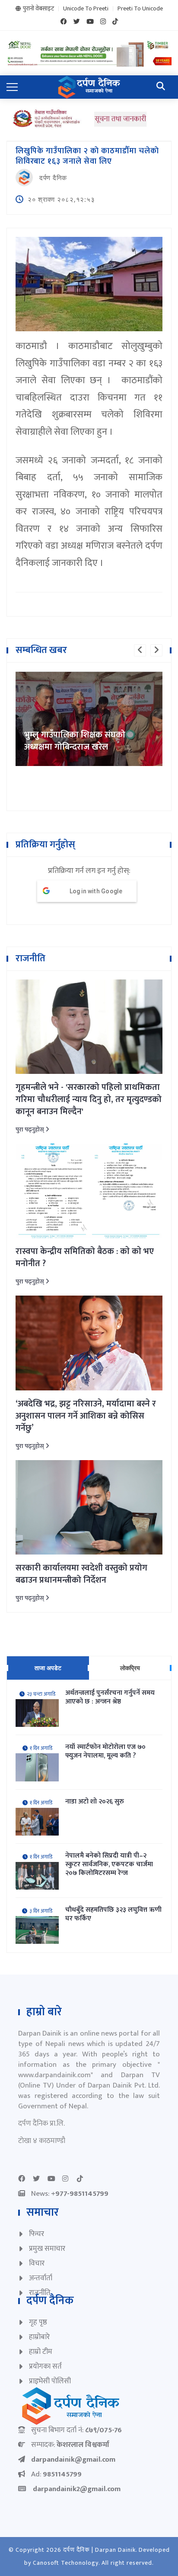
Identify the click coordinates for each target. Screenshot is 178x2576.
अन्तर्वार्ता (41, 2278)
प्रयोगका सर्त (45, 2366)
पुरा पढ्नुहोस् (30, 1130)
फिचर (37, 2234)
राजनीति (40, 2293)
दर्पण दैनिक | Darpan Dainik (99, 2550)
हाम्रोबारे (39, 2337)
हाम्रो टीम (41, 2352)
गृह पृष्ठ (38, 2322)
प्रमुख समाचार (47, 2249)
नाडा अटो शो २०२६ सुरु (95, 1802)
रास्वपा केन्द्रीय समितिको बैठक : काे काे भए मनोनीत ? (85, 1257)
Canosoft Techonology (66, 2563)
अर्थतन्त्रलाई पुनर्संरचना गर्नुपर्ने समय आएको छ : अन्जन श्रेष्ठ (110, 1697)
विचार (37, 2263)
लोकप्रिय (130, 1668)
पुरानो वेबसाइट (38, 9)
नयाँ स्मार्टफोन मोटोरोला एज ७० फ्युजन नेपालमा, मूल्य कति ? (105, 1752)
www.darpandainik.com (54, 2075)
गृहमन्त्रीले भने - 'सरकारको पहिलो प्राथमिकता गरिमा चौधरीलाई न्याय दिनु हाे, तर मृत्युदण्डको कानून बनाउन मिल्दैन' (89, 1099)
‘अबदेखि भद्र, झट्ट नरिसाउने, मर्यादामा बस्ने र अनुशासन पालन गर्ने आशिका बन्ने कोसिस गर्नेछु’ (86, 1416)
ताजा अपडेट (48, 1668)
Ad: (56, 2474)
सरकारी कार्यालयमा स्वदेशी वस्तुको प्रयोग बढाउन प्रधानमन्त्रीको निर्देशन (81, 1574)
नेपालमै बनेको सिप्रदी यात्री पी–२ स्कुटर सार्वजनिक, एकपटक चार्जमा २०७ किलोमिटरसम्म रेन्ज (109, 1865)
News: (70, 2194)
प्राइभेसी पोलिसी (50, 2381)
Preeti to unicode (140, 9)
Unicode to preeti (86, 9)
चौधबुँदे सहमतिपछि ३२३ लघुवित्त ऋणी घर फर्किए (113, 1914)
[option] (89, 672)
